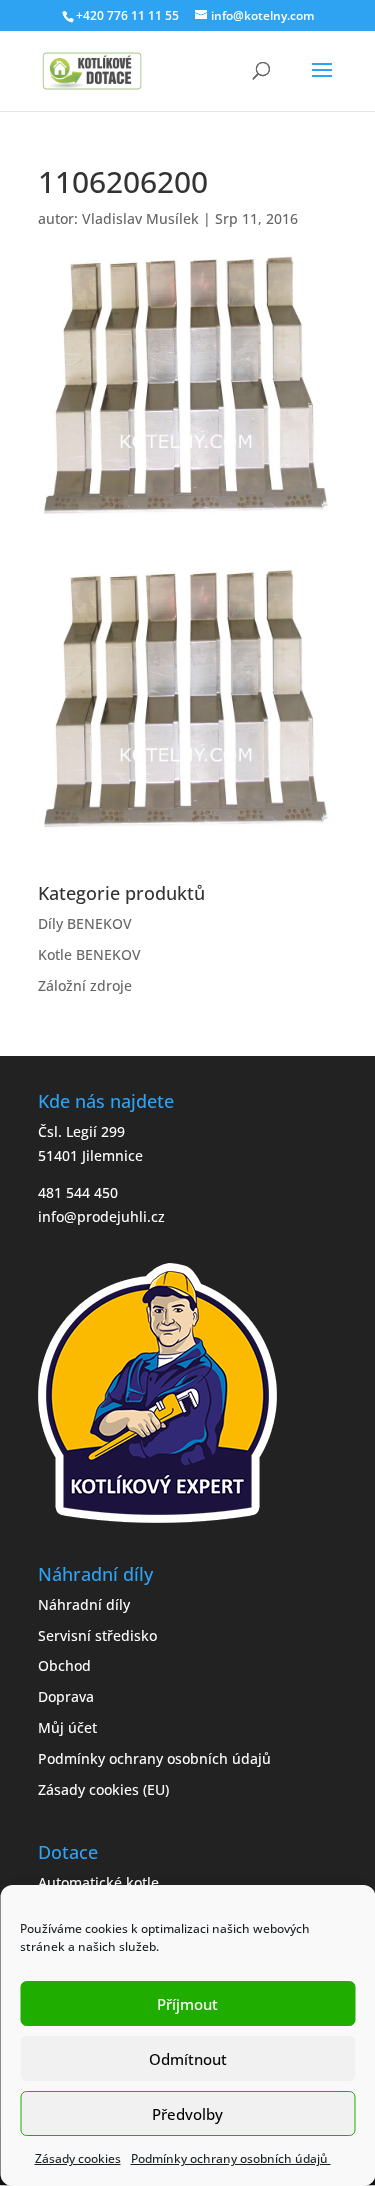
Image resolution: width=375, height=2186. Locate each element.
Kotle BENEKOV (89, 954)
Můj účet (67, 1727)
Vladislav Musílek (140, 218)
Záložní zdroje (85, 985)
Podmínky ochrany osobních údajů (231, 2158)
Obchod (64, 1665)
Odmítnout (188, 2059)
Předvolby (187, 2114)
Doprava (66, 1696)
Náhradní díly (84, 1604)
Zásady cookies (78, 2158)
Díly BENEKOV (85, 923)
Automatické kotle (98, 1882)
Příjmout (187, 2004)
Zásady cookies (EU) (103, 1789)
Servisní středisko (97, 1635)
